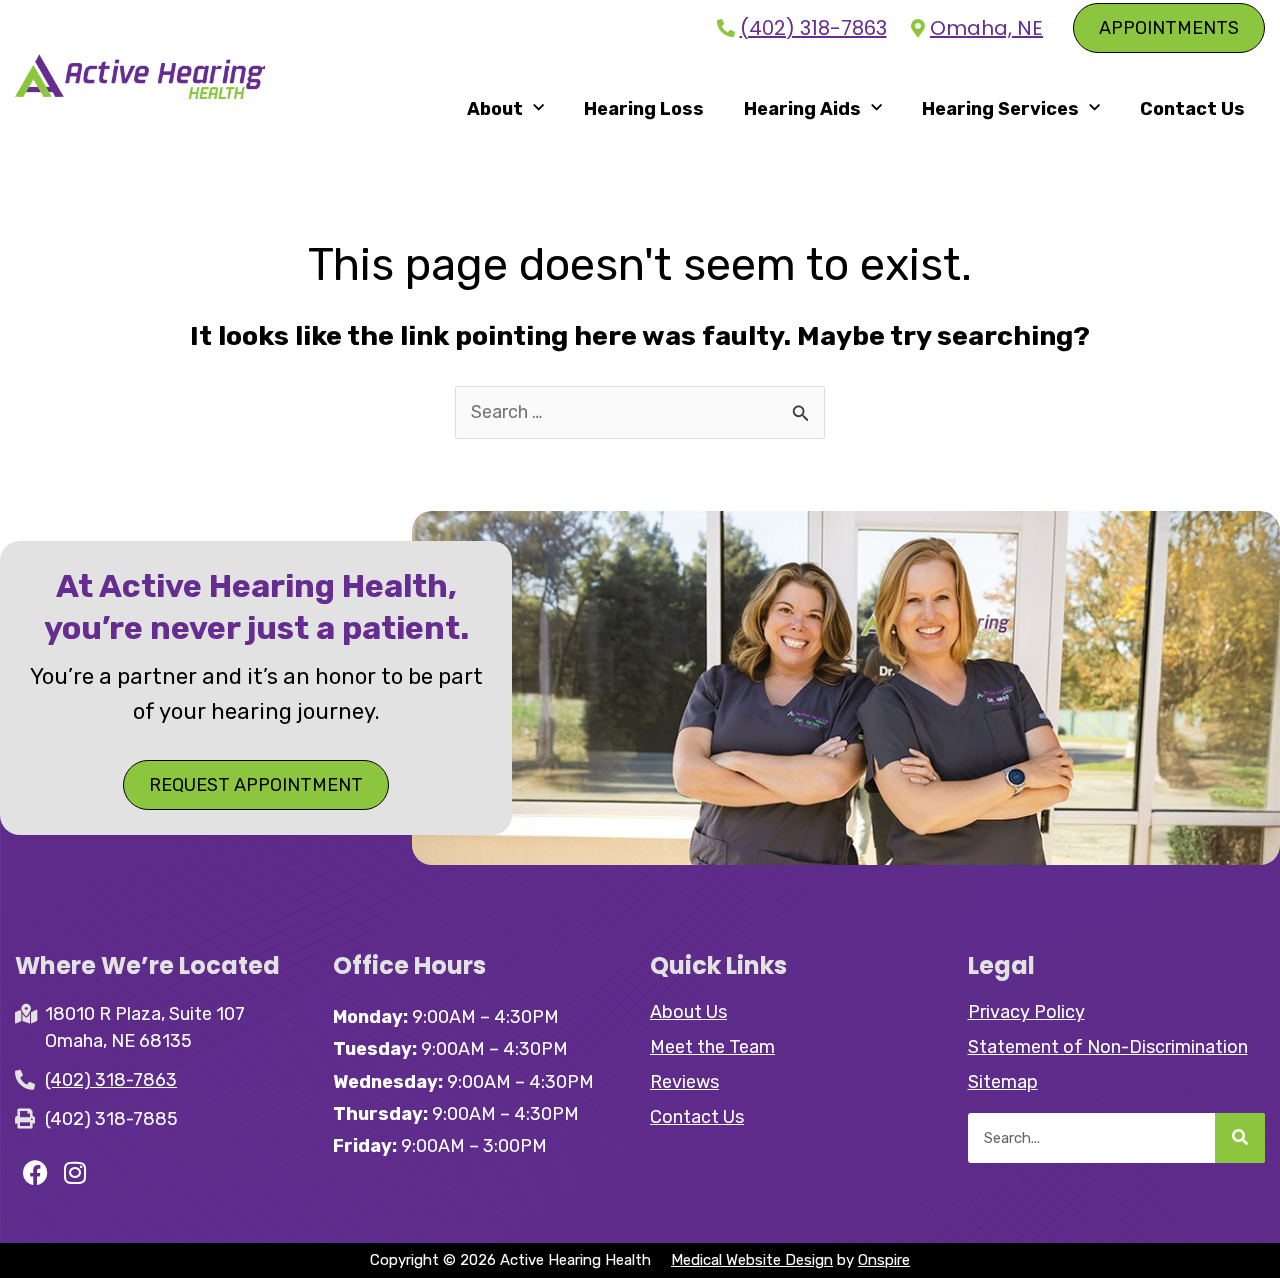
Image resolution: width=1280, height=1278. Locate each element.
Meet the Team (712, 1047)
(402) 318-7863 (813, 28)
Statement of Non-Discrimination (1108, 1047)
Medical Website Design (752, 1260)
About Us (688, 1012)
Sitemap (1003, 1082)
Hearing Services (1000, 109)
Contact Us (1192, 109)
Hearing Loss (644, 109)
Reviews (684, 1082)
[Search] (1240, 1138)
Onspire (884, 1260)
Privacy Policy (1026, 1012)
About (495, 109)
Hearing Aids (802, 109)
